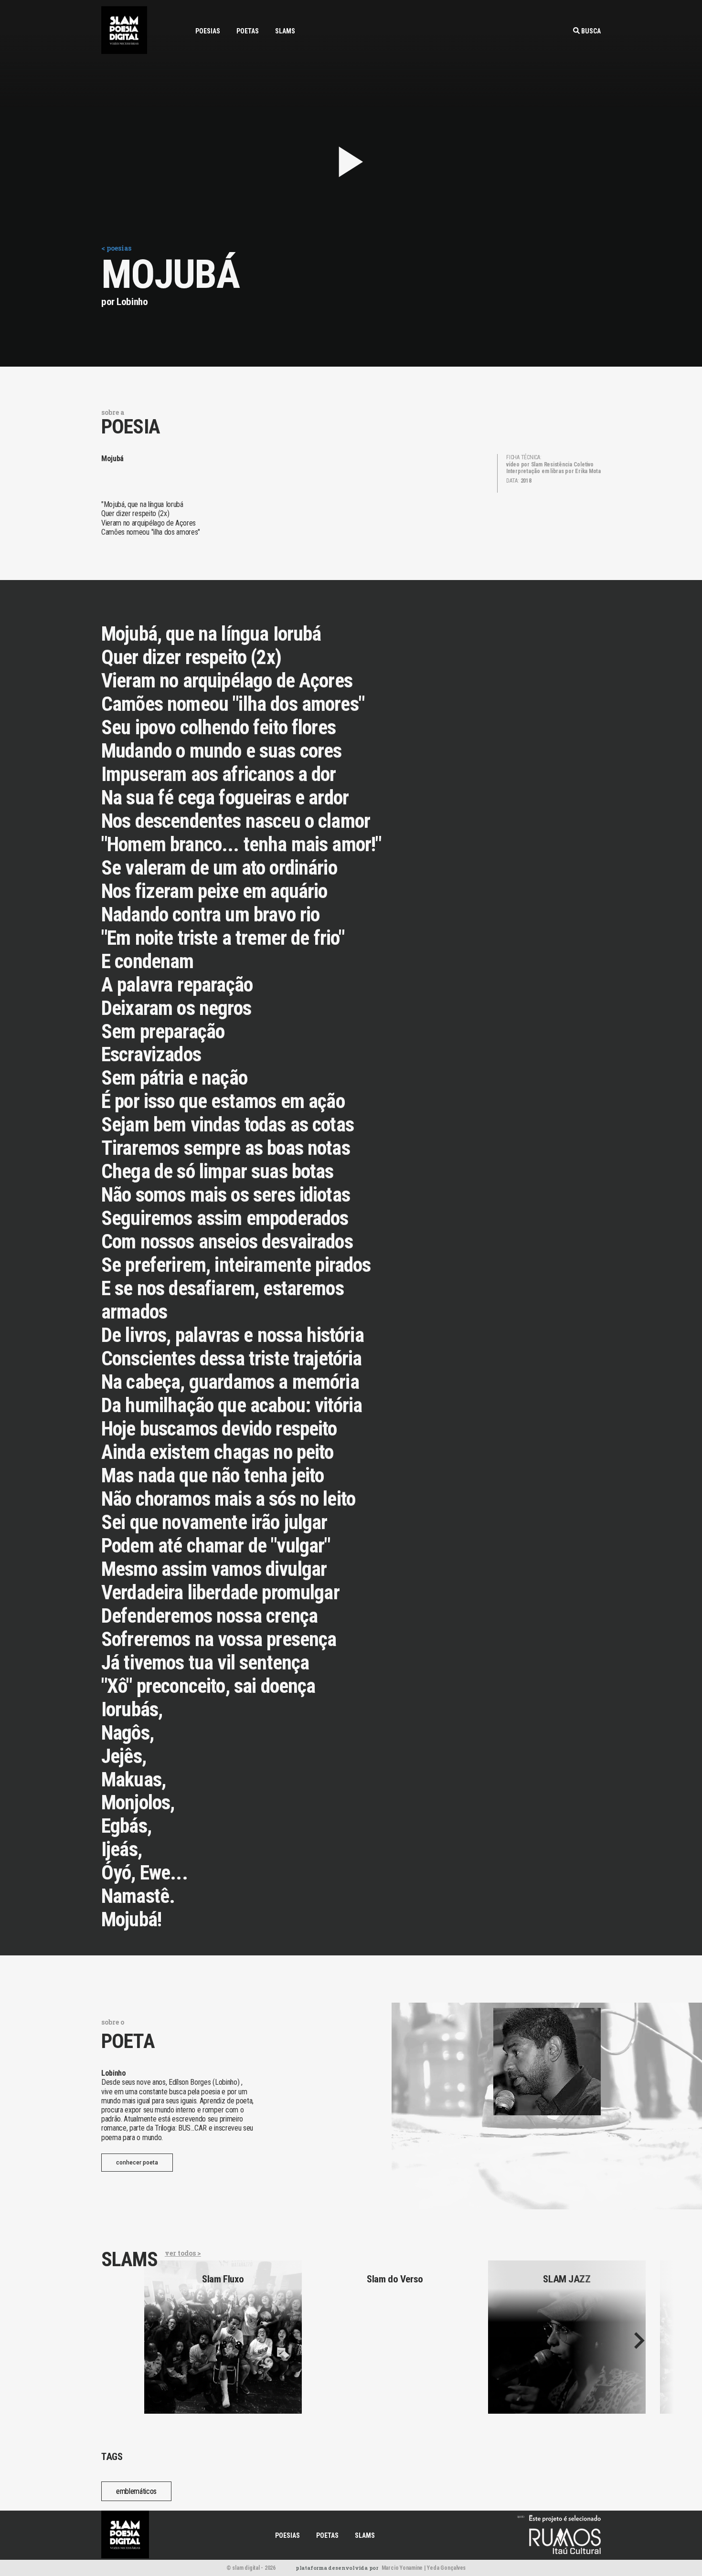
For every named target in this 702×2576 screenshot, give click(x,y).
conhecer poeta (137, 2163)
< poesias (116, 248)
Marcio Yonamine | (404, 2568)
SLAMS (285, 31)
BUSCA (590, 31)
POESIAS (208, 31)
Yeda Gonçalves (446, 2568)
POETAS (248, 31)
